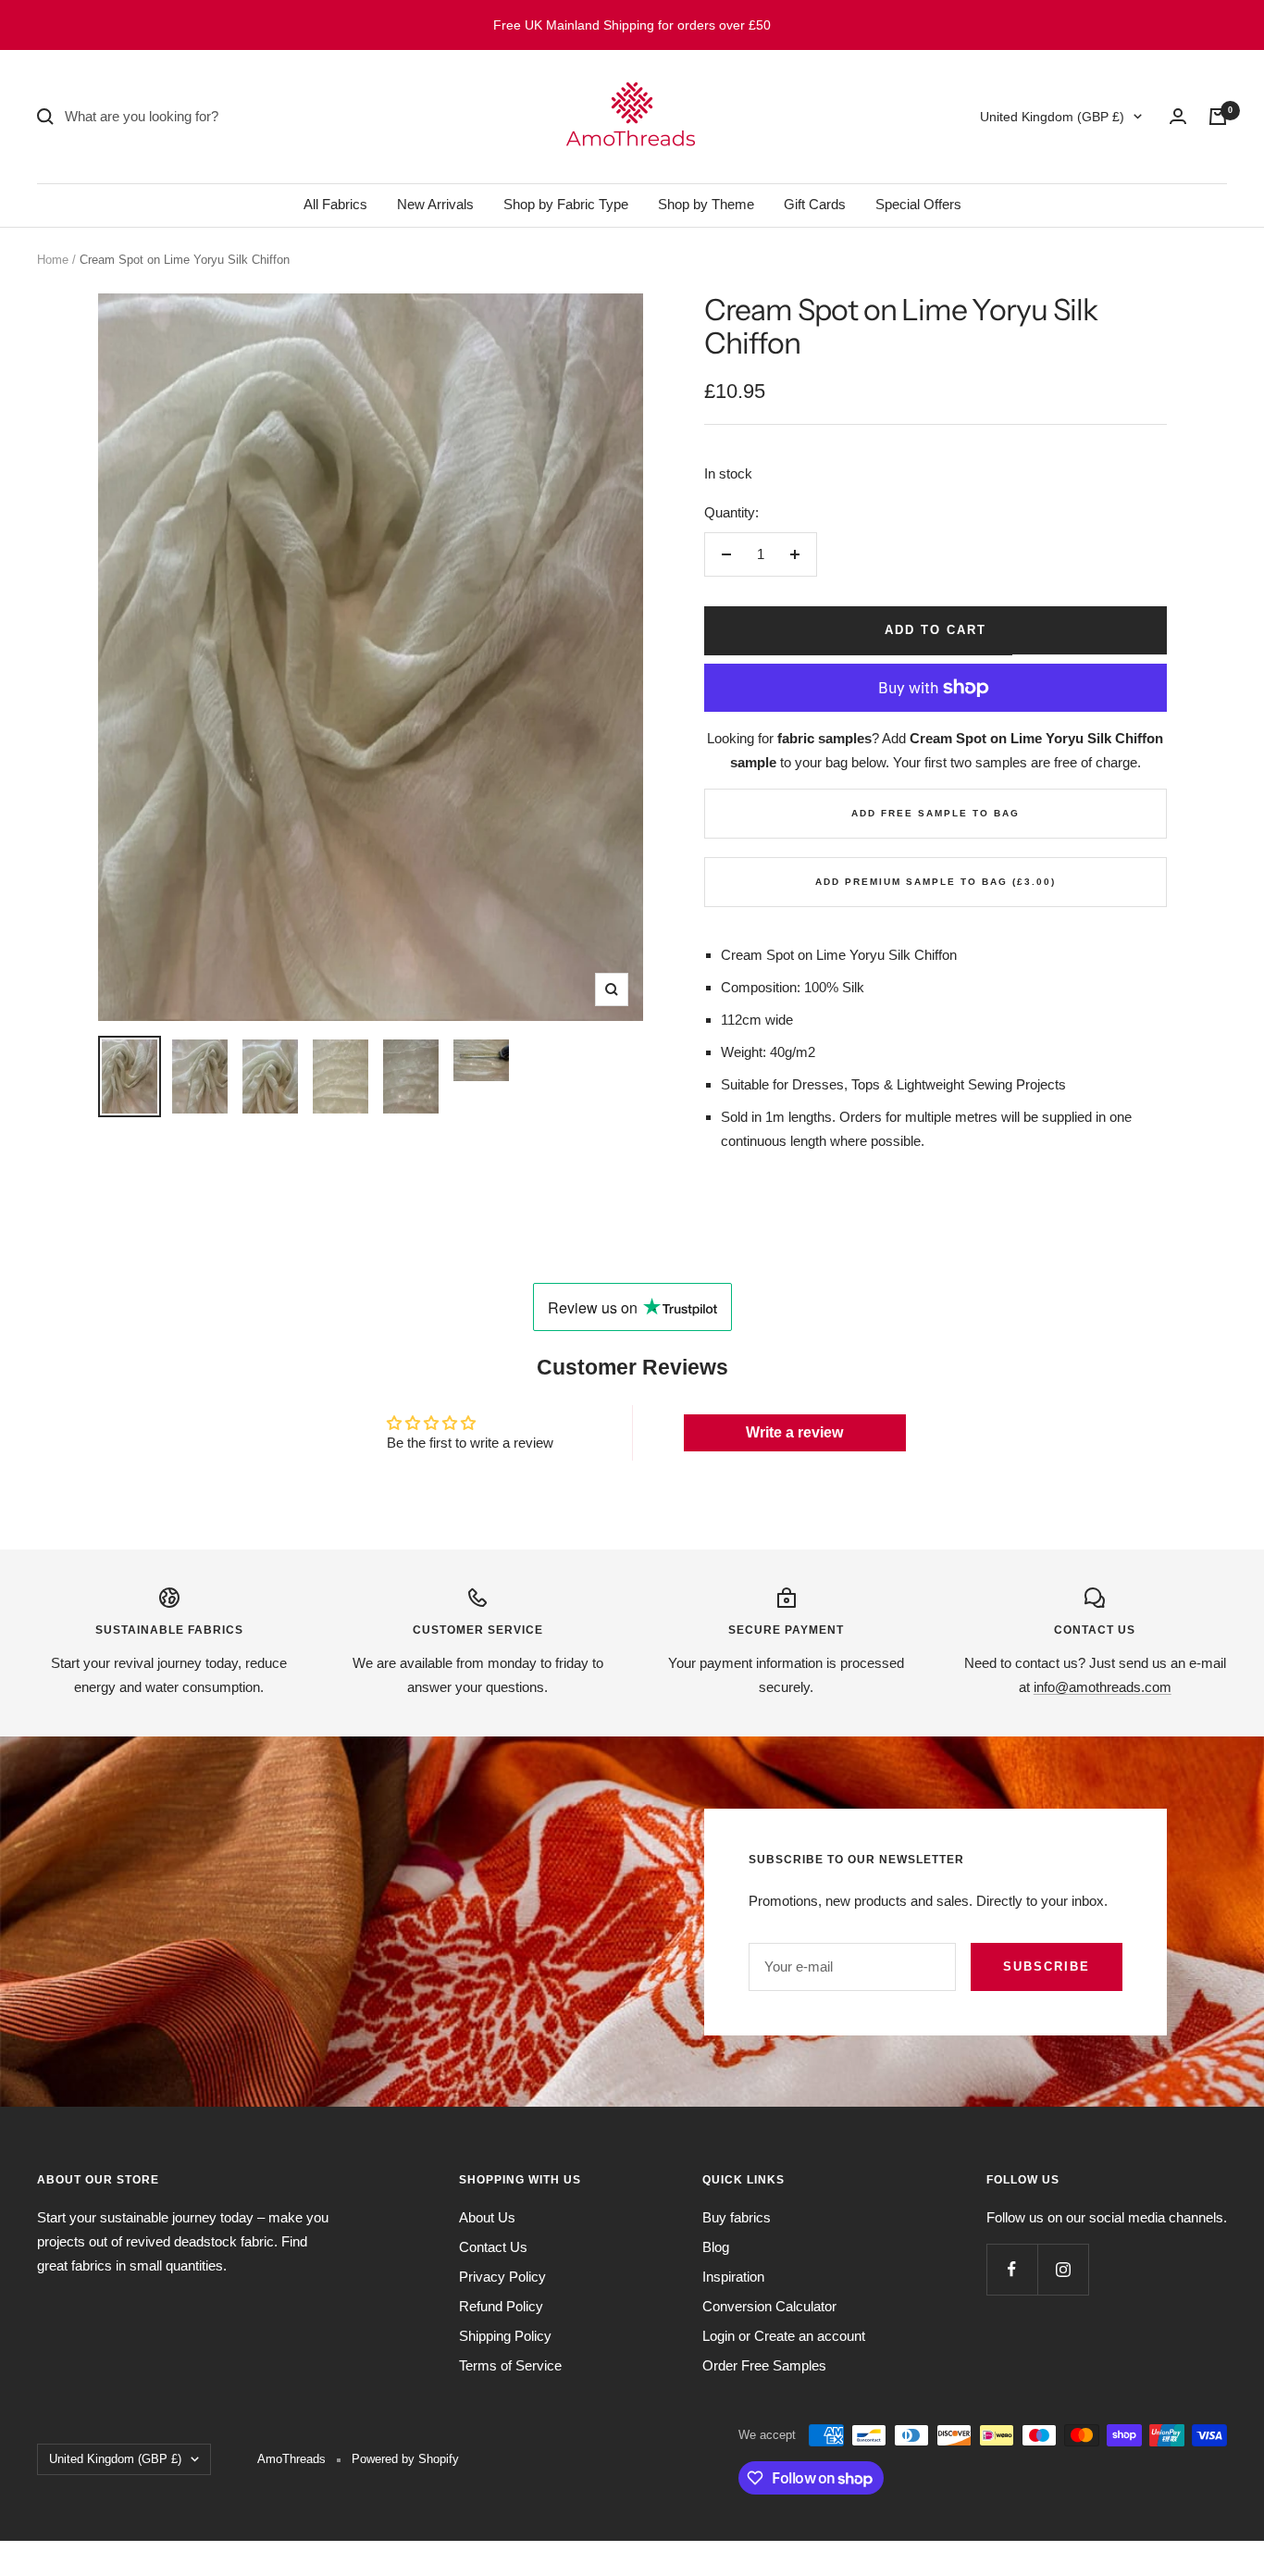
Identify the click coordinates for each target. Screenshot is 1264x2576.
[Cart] (1218, 117)
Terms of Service (510, 2365)
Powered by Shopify (405, 2459)
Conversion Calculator (769, 2306)
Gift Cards (815, 204)
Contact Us (493, 2247)
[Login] (1178, 116)
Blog (716, 2247)
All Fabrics (335, 204)
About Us (487, 2217)
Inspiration (733, 2277)
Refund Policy (501, 2306)
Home (53, 260)
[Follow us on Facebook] (1012, 2269)
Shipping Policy (505, 2336)
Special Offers (918, 204)
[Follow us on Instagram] (1063, 2269)
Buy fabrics (737, 2217)
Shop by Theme (706, 204)
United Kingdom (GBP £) (1052, 117)
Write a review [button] (794, 1432)
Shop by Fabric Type (566, 204)
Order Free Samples (764, 2365)
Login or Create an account (784, 2336)
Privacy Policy (502, 2277)
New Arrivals (435, 204)
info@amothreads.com (1103, 1687)
